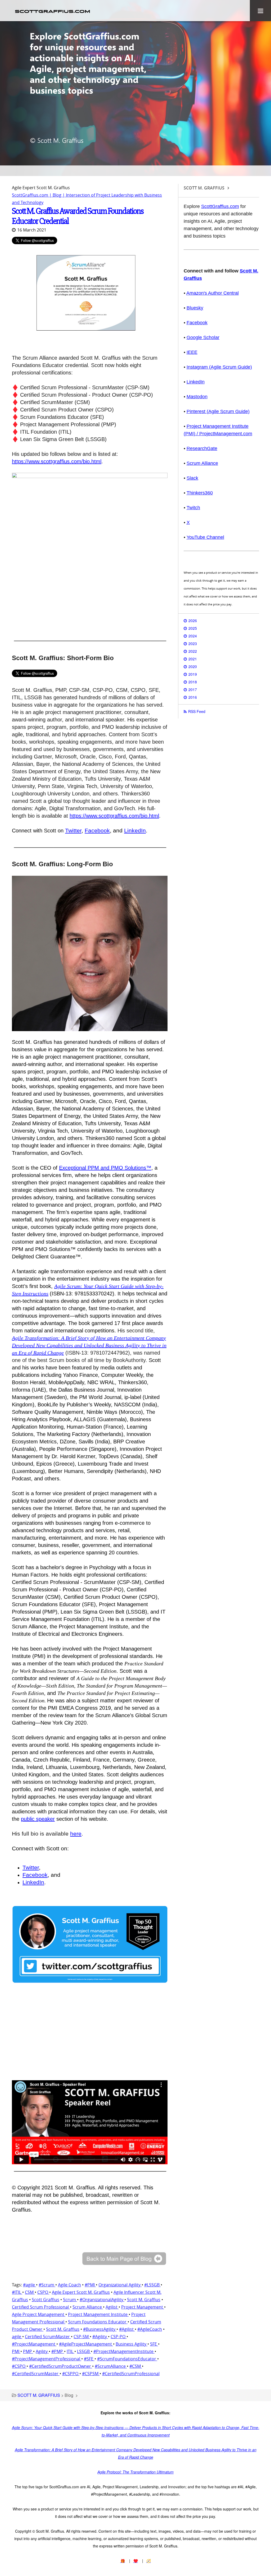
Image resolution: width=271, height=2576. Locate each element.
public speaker (38, 1819)
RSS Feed (197, 711)
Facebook (97, 830)
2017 (193, 689)
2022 (193, 651)
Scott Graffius (46, 2300)
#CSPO (19, 2366)
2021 (193, 659)
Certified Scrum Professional (41, 2307)
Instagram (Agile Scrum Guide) (219, 367)
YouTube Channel (205, 537)
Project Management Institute (98, 2314)
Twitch (193, 508)
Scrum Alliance (88, 2307)
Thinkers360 (200, 493)
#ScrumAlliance (111, 2366)
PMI (16, 2351)
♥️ (136, 2561)
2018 (193, 682)
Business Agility (132, 2344)
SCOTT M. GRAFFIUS (39, 2395)
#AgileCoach (150, 2329)
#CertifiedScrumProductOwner (61, 2366)
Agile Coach (69, 2285)
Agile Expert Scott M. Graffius (81, 2292)
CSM (30, 2292)
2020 (193, 666)
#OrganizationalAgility (102, 2300)
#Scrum (47, 2285)
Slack (192, 478)
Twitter (73, 830)
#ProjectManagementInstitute (124, 2351)
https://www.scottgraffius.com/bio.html (57, 461)
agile (17, 2337)
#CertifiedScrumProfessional (131, 2374)
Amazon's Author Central (213, 293)
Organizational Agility (120, 2285)
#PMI (90, 2285)
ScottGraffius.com (220, 206)
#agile (30, 2285)
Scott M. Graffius (144, 2300)
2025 (193, 628)
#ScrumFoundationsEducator (127, 2359)
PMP (28, 2351)
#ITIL (17, 2292)
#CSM (136, 2366)
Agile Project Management (39, 2314)
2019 (193, 674)
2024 (193, 636)
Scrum (70, 2300)
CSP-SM (82, 2337)
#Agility (100, 2337)
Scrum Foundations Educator (98, 2322)
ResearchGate (202, 448)
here (76, 1834)
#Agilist (127, 2329)
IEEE (192, 352)
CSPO (43, 2292)
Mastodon (197, 397)
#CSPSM (91, 2374)
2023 (193, 643)
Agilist (112, 2307)
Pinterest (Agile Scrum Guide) (218, 411)
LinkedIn (135, 830)
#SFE (89, 2359)
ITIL (71, 2351)
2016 (193, 697)
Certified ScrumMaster (48, 2337)
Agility (42, 2351)
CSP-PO (119, 2337)
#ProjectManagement (34, 2344)
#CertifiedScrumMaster (36, 2374)
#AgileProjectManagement (86, 2344)
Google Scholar (203, 337)
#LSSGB (152, 2285)
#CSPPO (71, 2374)
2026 (193, 620)
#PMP (58, 2351)
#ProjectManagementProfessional (47, 2359)
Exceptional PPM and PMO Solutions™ (105, 1168)
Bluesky (195, 308)
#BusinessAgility (100, 2329)
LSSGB (84, 2351)
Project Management (143, 2307)
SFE (154, 2344)
